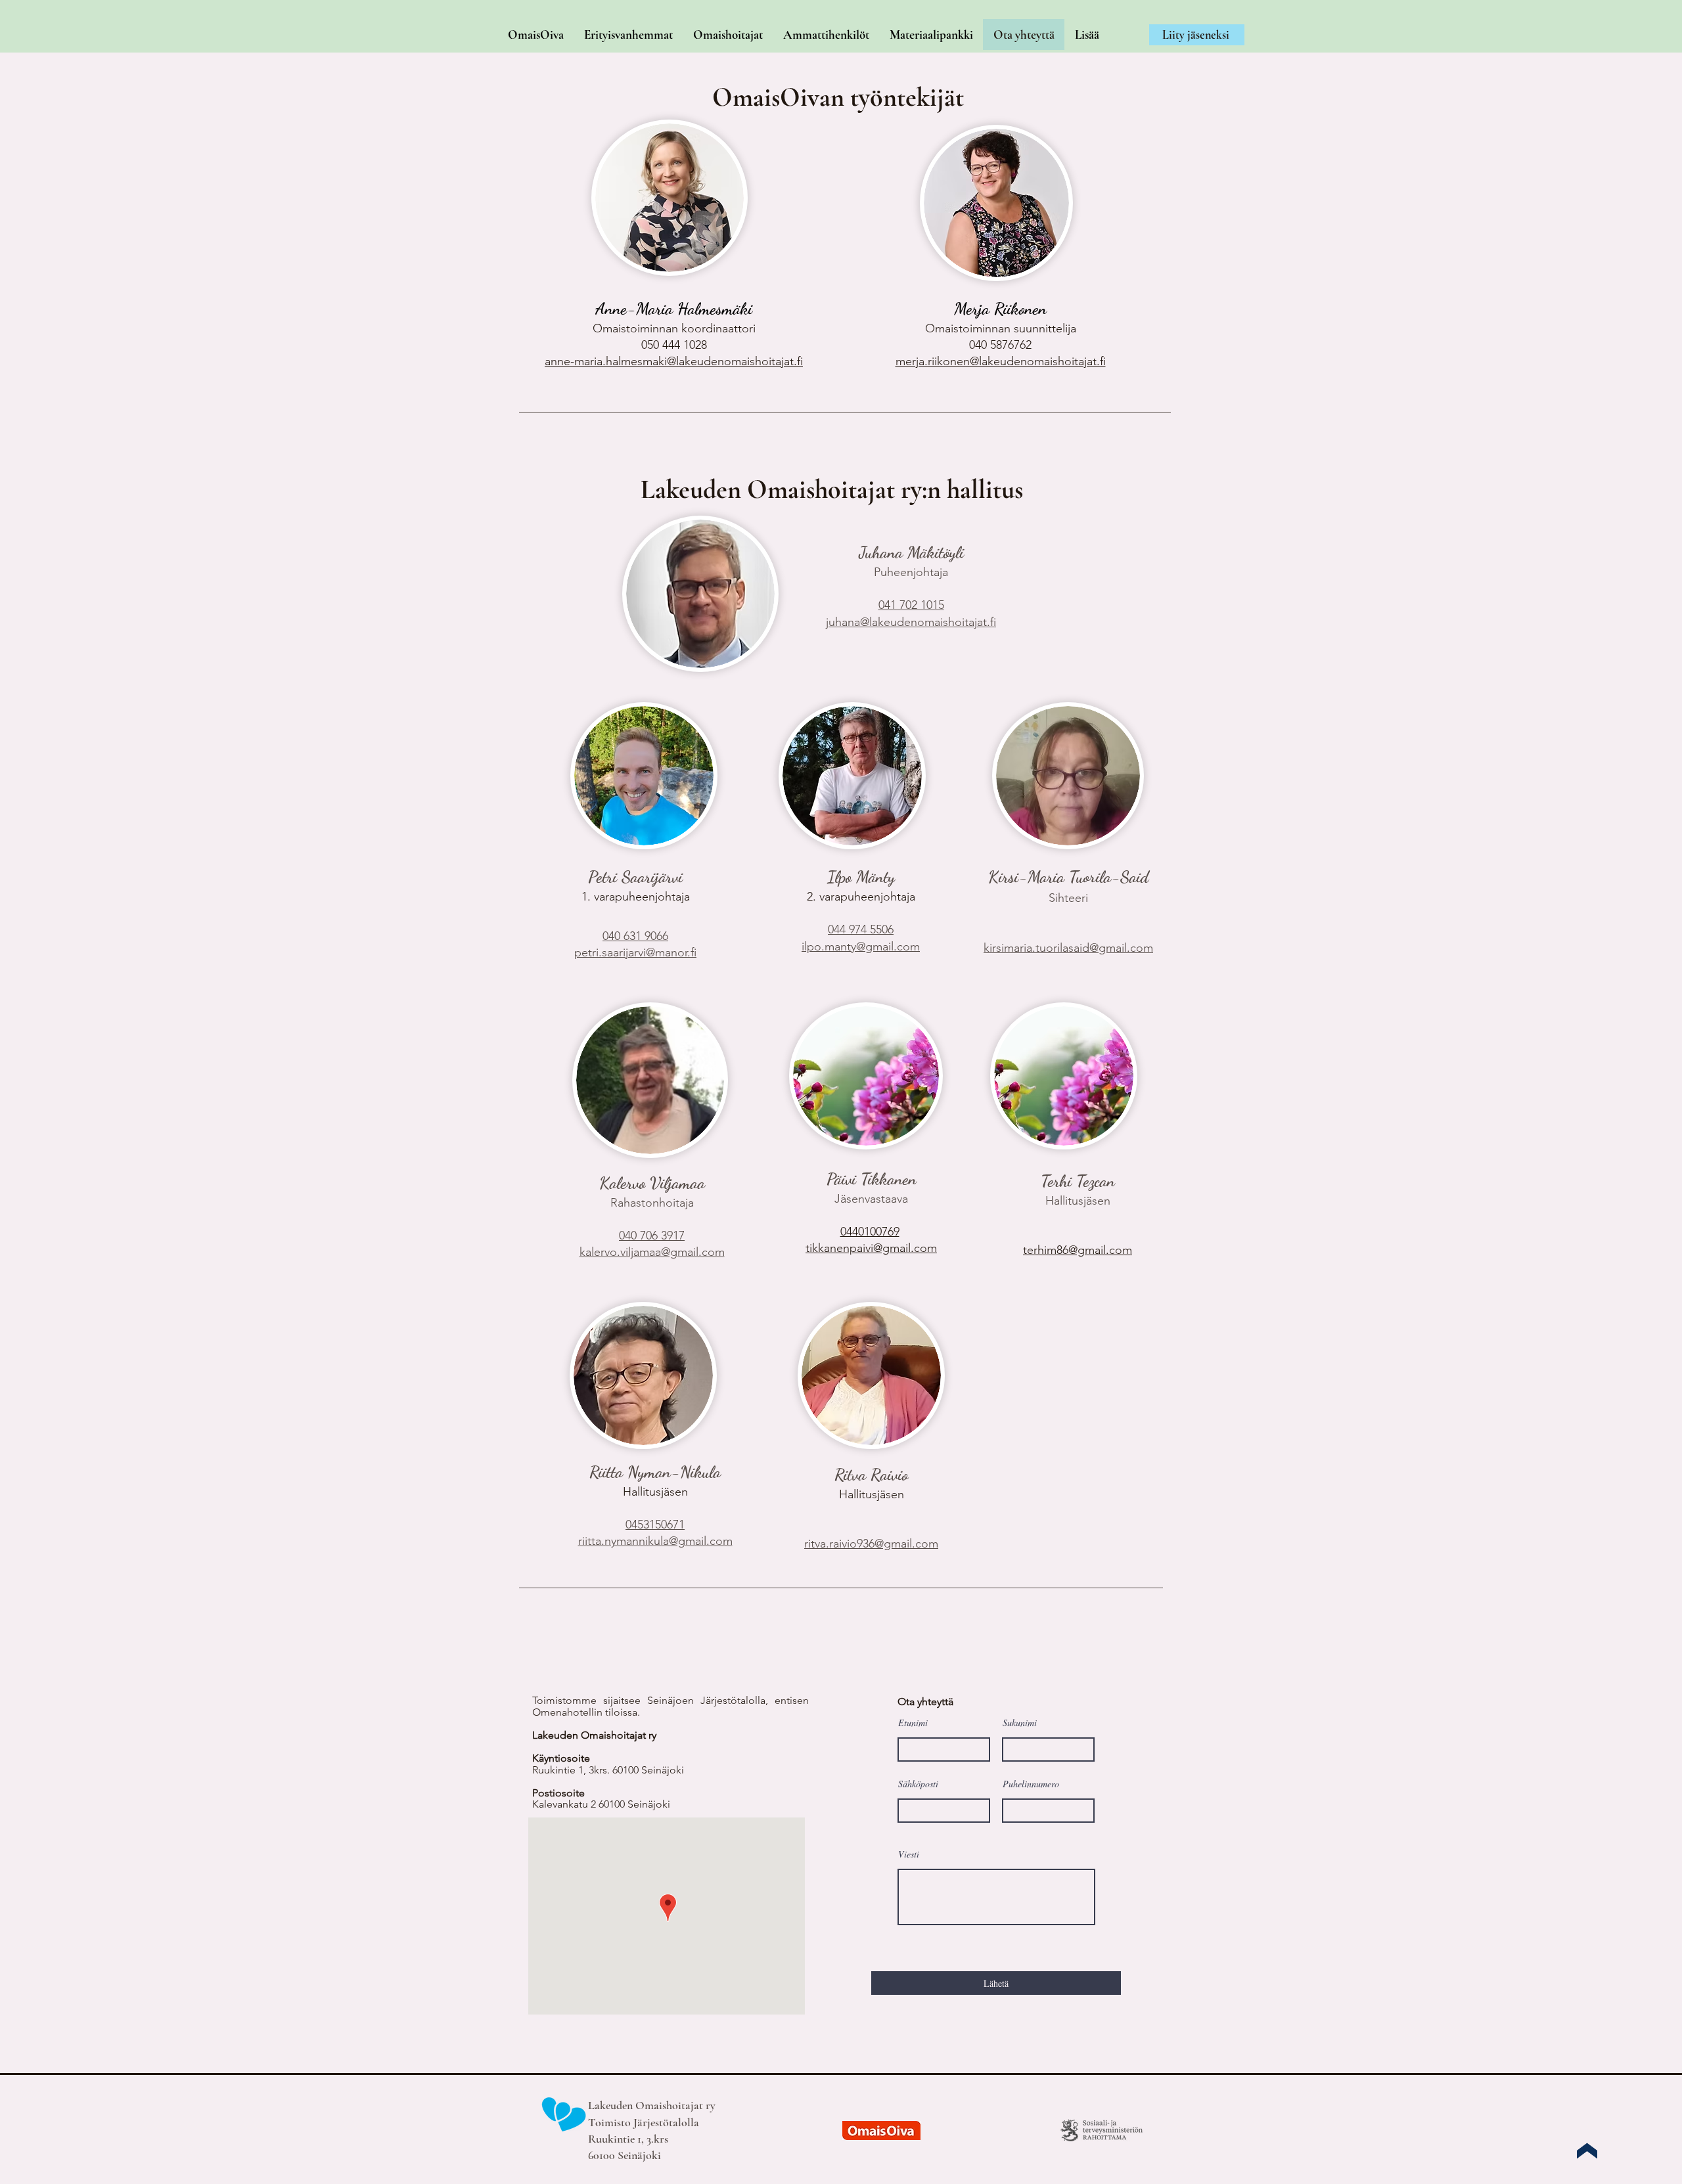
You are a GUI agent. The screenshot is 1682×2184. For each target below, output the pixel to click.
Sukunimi (1020, 1723)
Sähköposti (918, 1784)
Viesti (909, 1854)
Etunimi (913, 1723)
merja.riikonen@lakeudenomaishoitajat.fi (1001, 361)
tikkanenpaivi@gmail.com (871, 1248)
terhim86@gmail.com (1078, 1250)
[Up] (1587, 2151)
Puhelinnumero (1031, 1784)
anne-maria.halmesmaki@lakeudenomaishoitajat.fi (674, 361)
